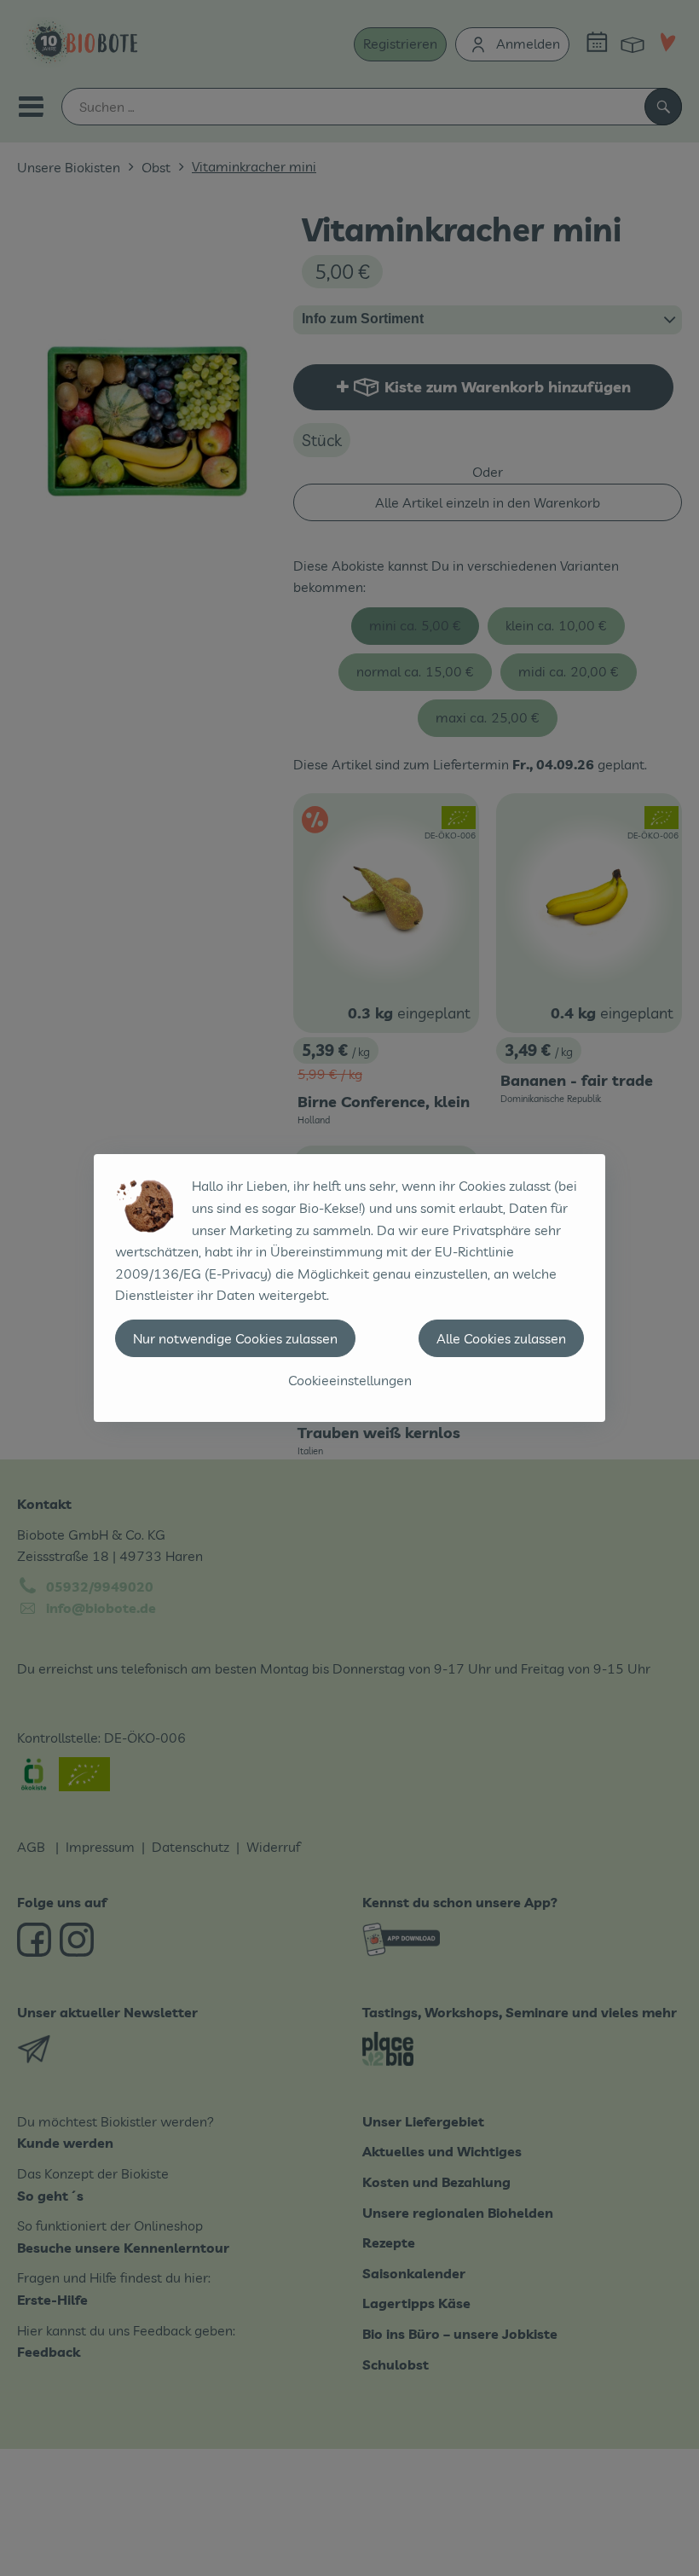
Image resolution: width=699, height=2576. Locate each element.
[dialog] (349, 1288)
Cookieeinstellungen (350, 1380)
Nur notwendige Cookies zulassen (235, 1338)
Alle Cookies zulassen (501, 1338)
